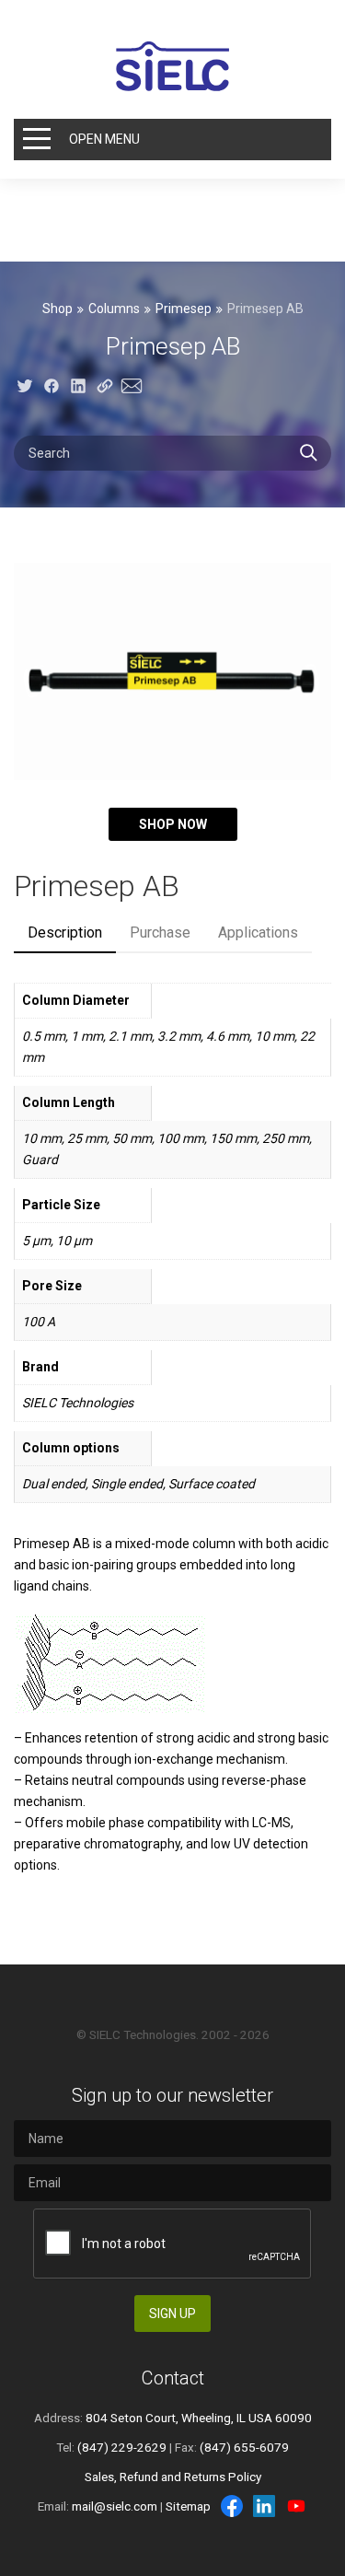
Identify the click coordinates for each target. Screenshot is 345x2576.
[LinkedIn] (264, 2506)
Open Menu (104, 139)
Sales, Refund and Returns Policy (173, 2477)
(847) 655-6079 (244, 2447)
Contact (173, 2378)
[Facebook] (232, 2506)
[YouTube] (296, 2506)
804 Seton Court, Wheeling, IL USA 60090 (199, 2418)
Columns (114, 309)
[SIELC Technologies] (173, 66)
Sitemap (188, 2506)
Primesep (184, 309)
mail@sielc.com (115, 2506)
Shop (57, 309)
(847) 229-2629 (122, 2447)
